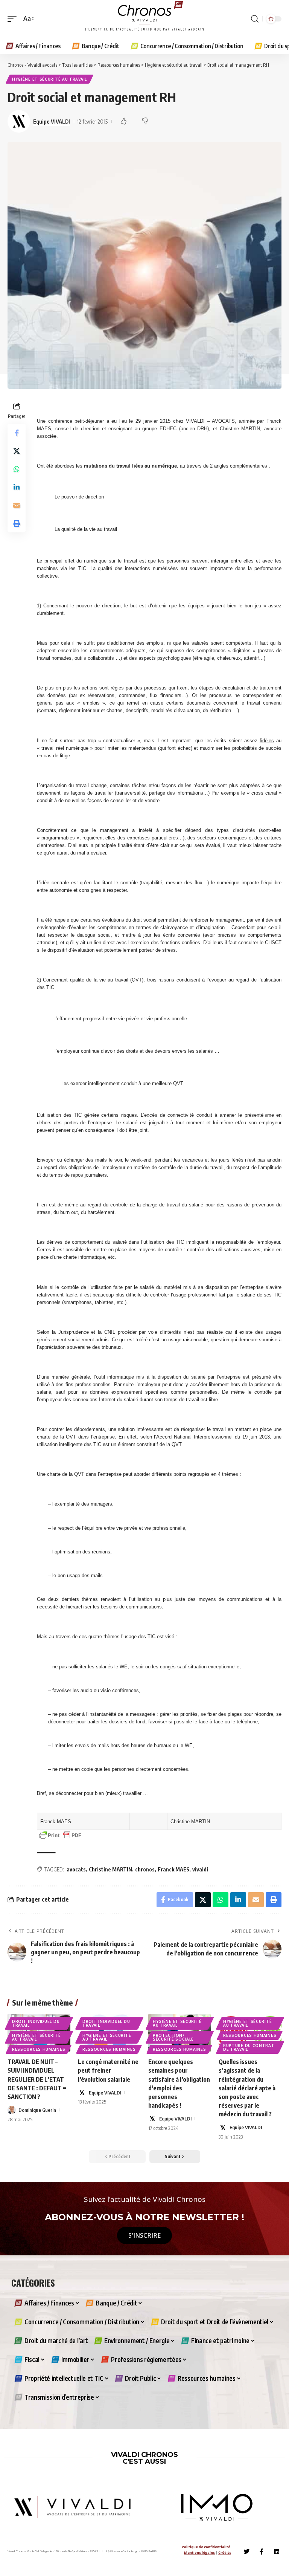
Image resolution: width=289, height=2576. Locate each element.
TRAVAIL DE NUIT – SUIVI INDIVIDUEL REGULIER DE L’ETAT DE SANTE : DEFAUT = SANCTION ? (37, 2079)
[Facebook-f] (262, 2552)
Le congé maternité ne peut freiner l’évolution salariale (108, 2070)
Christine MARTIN (110, 1869)
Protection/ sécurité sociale (173, 2037)
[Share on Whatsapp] (17, 469)
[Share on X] (17, 451)
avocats (76, 1869)
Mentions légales (199, 2552)
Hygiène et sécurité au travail (49, 79)
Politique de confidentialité (206, 2547)
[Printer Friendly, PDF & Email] (60, 1835)
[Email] (17, 505)
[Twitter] (246, 2552)
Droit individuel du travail (36, 2023)
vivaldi (200, 1869)
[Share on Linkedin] (17, 487)
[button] (14, 19)
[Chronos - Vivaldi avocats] (144, 19)
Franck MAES (173, 1869)
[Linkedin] (277, 2552)
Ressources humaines (39, 2049)
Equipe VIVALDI (52, 121)
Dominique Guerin (37, 2110)
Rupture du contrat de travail (249, 2047)
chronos (145, 1869)
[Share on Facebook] (17, 433)
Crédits (225, 2552)
